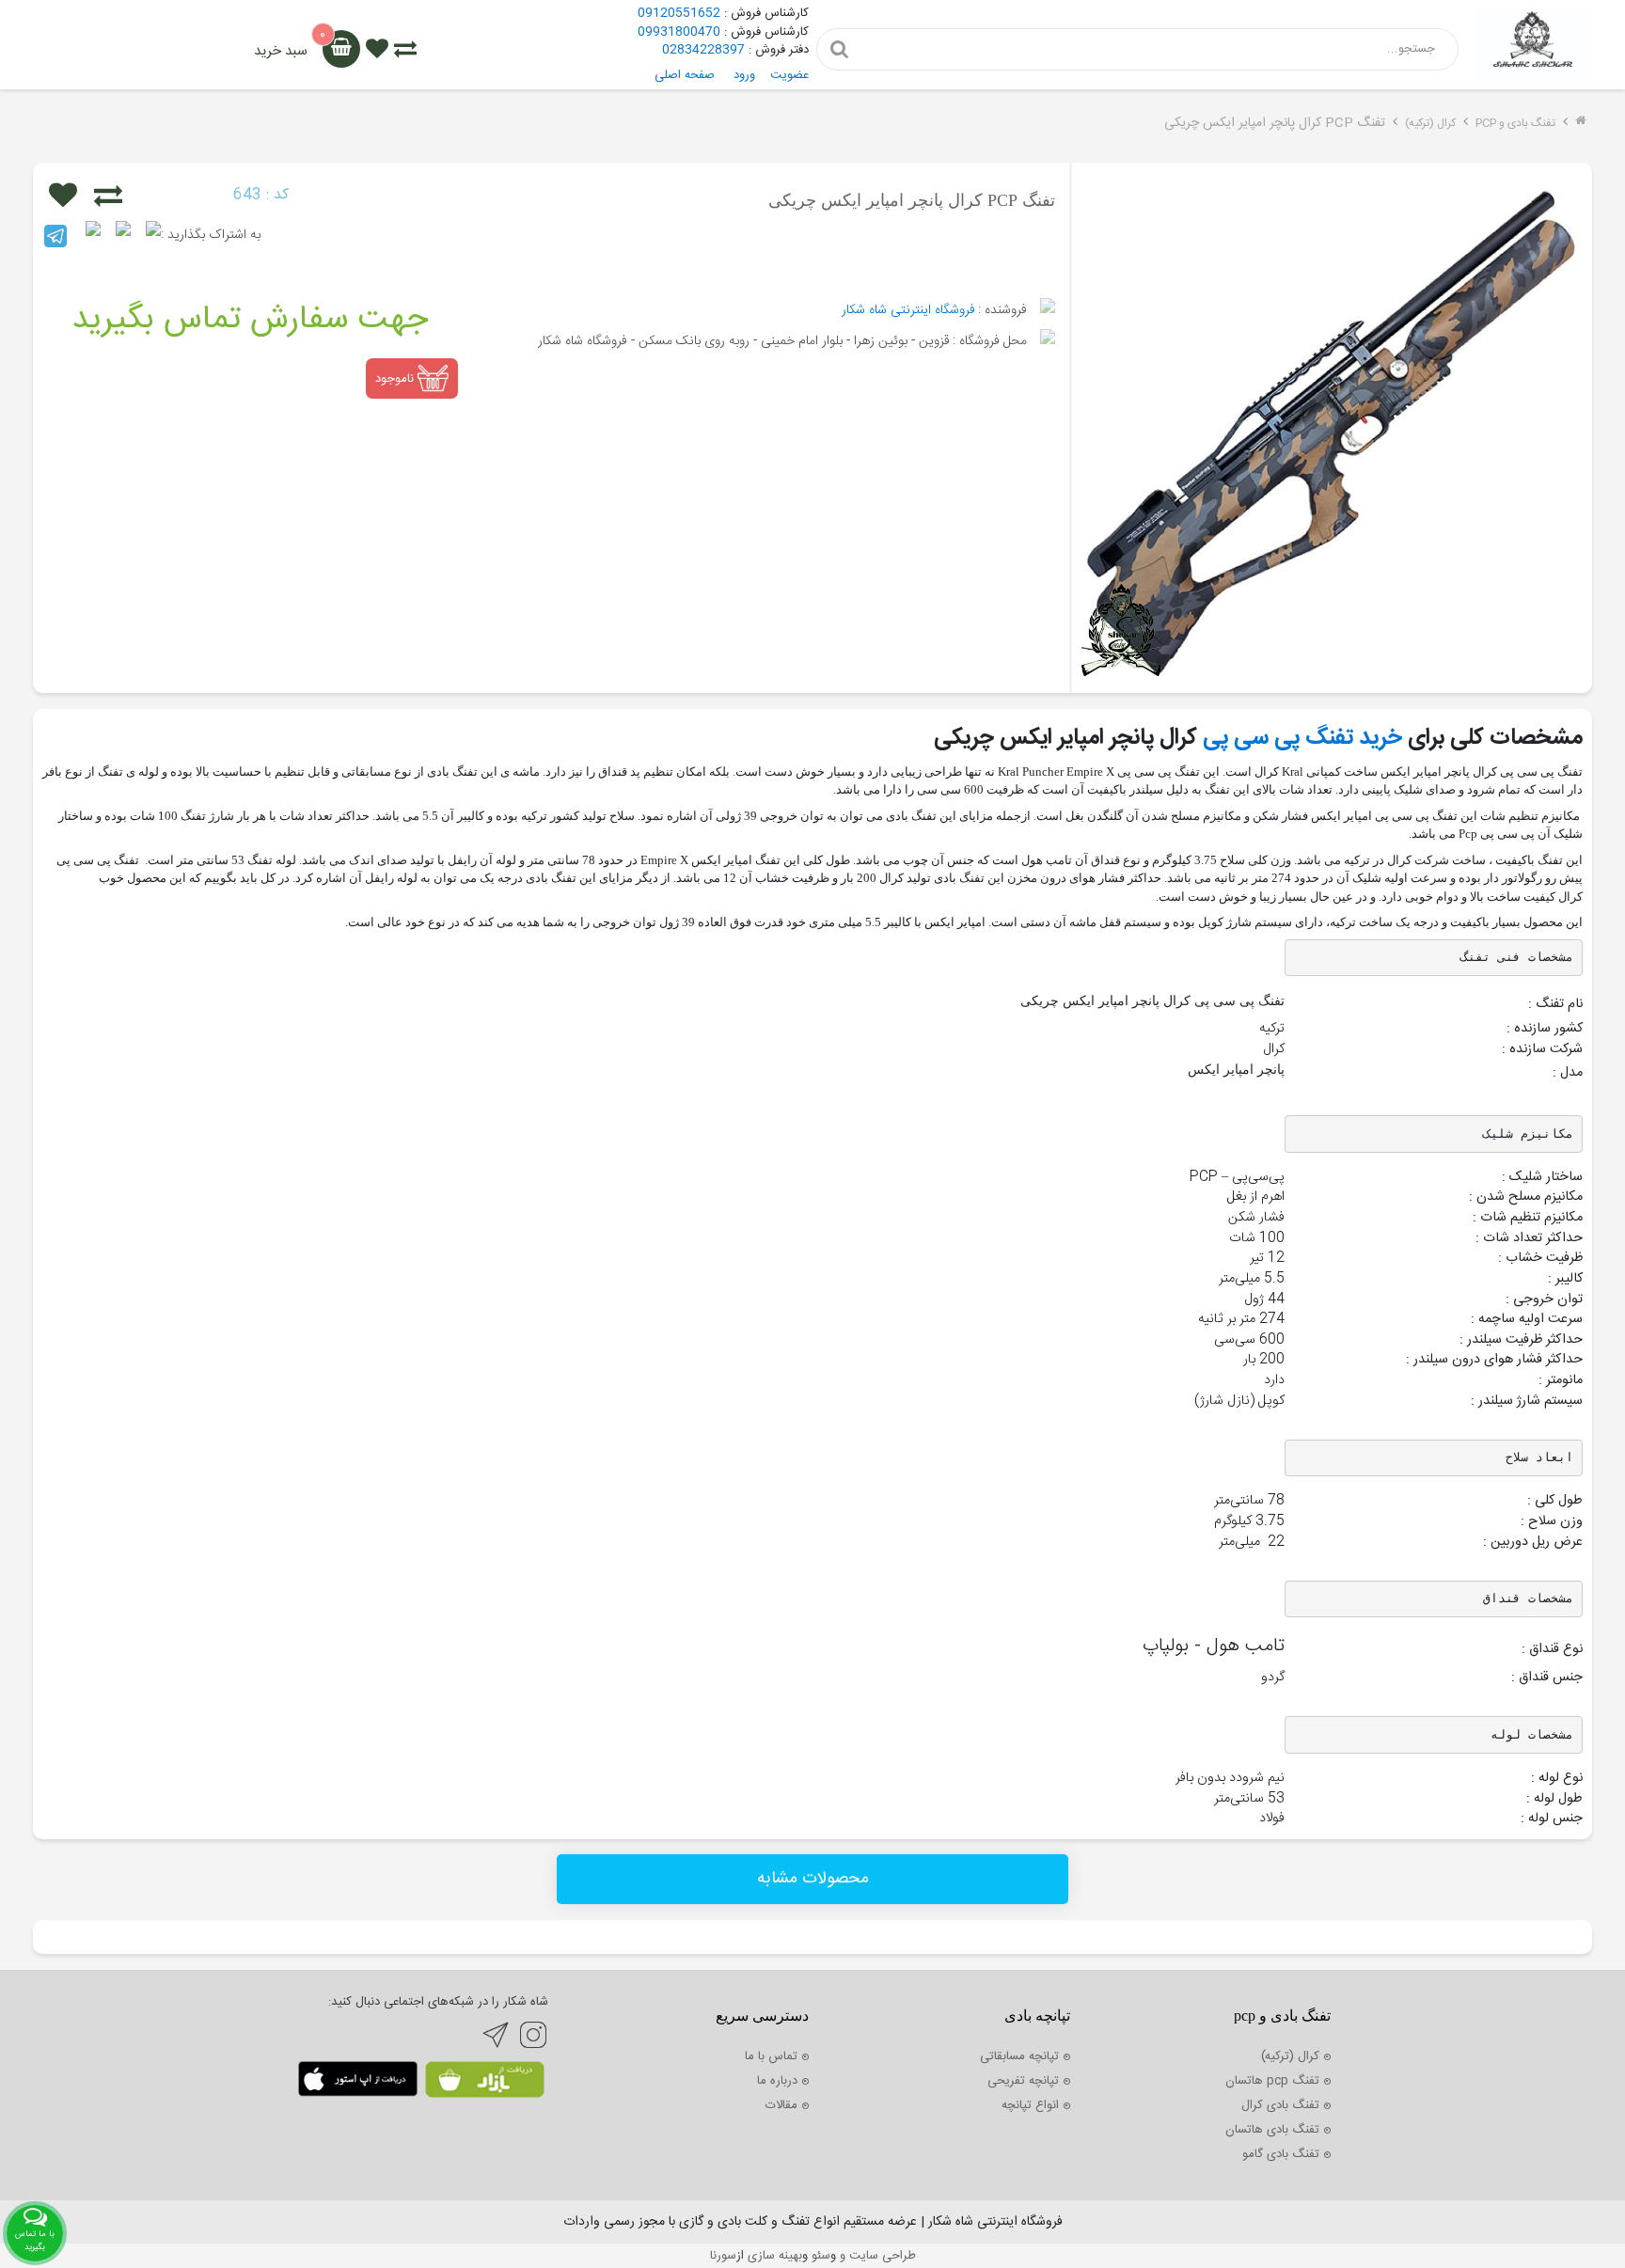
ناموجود (396, 378)
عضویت (789, 75)
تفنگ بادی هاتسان (1272, 2130)
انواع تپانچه (1030, 2105)
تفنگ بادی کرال (1280, 2105)
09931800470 (679, 32)
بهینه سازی (775, 2256)
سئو (821, 2256)
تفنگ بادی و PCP (1515, 123)
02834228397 (703, 50)
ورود (744, 75)
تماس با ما (771, 2056)
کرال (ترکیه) (1430, 123)
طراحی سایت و (876, 2256)
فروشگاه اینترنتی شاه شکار (908, 310)
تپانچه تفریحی (1023, 2081)
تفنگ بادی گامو (1281, 2154)
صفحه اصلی (685, 75)
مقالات (781, 2105)
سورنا (723, 2256)
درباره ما (777, 2081)
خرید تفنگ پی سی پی (1302, 738)
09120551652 (679, 13)
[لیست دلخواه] (377, 52)
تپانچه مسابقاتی (1019, 2056)
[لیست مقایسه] (405, 52)
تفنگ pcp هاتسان (1272, 2081)
